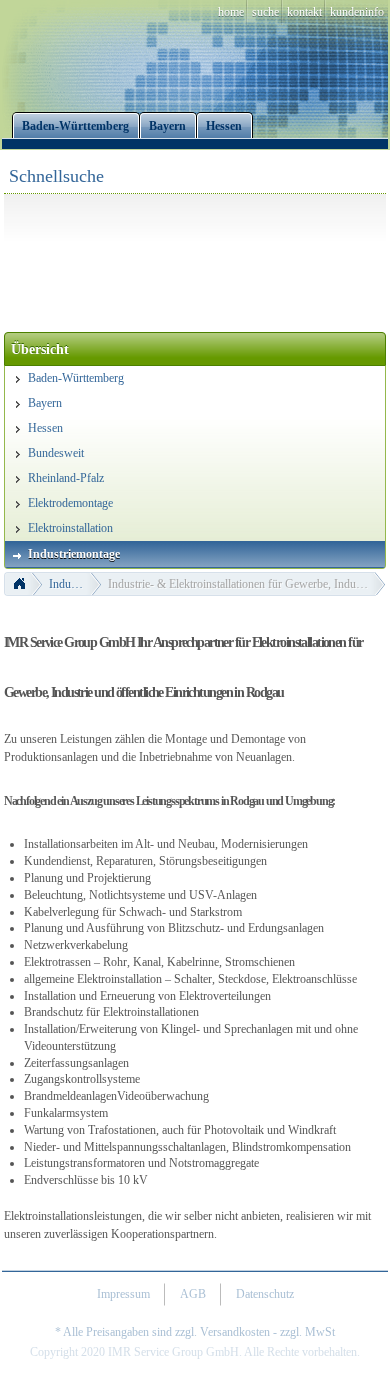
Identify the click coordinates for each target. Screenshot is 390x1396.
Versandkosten (235, 1332)
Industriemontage (75, 584)
